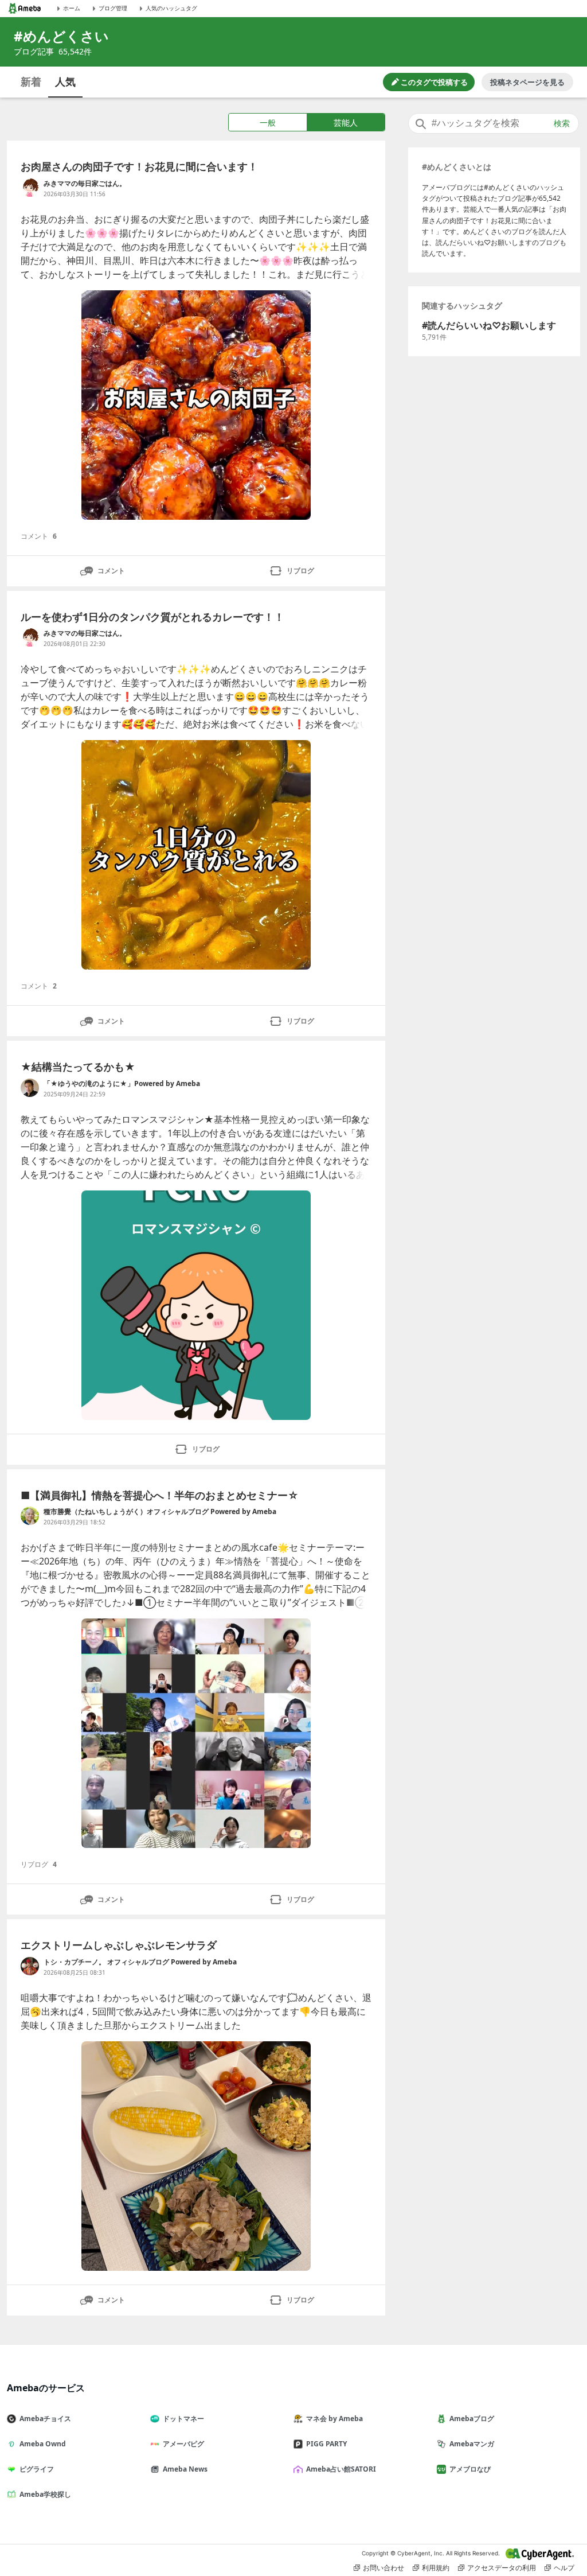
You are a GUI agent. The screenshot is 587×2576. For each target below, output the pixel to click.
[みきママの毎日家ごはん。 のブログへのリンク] (30, 188)
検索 (562, 123)
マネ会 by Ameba (334, 2419)
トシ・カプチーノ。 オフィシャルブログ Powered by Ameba (140, 1962)
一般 (268, 122)
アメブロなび (470, 2469)
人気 (65, 81)
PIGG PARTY (326, 2444)
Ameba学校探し (45, 2494)
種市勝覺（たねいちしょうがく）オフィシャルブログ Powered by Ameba (160, 1511)
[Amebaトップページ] (25, 8)
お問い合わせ (383, 2568)
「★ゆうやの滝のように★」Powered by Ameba (122, 1083)
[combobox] (494, 123)
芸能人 (346, 122)
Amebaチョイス (45, 2419)
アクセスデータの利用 (502, 2568)
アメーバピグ (183, 2444)
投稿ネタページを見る (527, 82)
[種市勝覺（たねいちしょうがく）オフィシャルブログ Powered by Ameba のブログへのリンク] (30, 1516)
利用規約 (436, 2568)
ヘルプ (564, 2568)
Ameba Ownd (43, 2444)
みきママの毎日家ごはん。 (85, 183)
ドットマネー (183, 2419)
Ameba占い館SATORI (341, 2469)
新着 (31, 81)
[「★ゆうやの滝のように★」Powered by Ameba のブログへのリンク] (30, 1088)
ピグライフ (37, 2469)
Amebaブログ (472, 2419)
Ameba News (185, 2469)
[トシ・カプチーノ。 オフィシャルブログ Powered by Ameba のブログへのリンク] (30, 1966)
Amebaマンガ (472, 2444)
